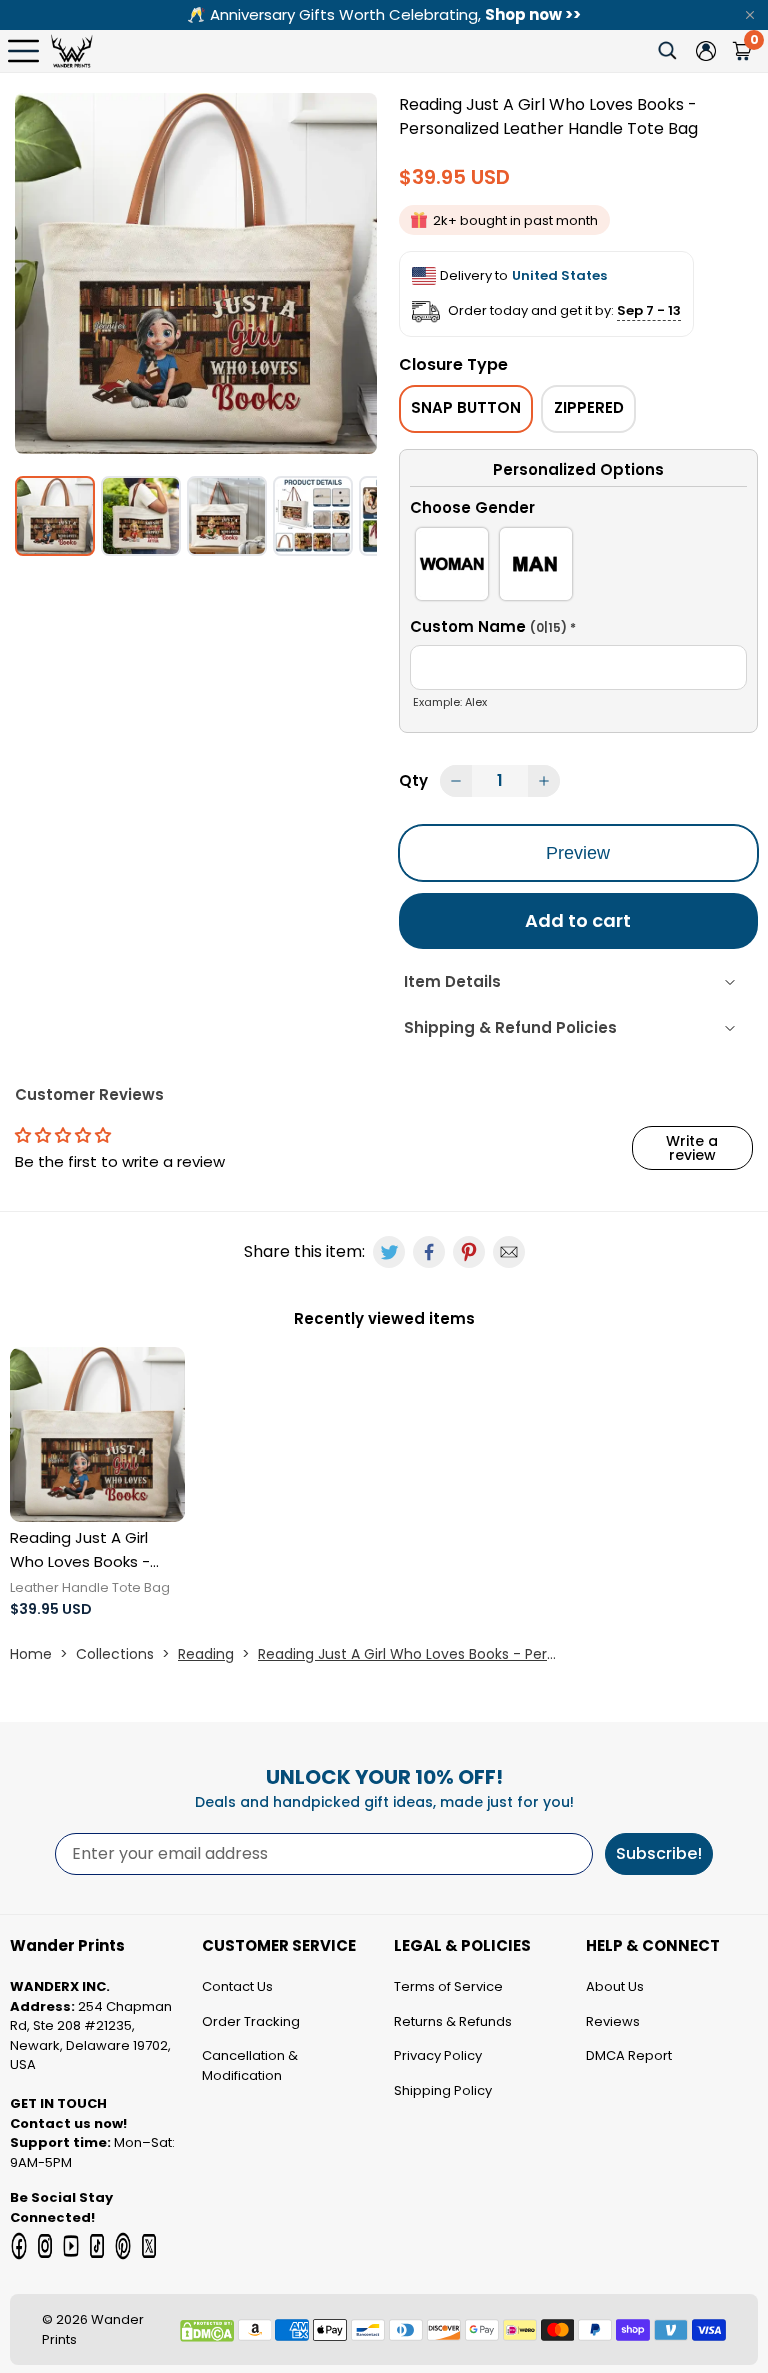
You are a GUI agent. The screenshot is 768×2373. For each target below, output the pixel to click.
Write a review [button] (692, 1148)
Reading (206, 1654)
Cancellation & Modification (250, 2065)
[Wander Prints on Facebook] (19, 2246)
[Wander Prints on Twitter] (149, 2246)
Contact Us (237, 1986)
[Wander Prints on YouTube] (71, 2246)
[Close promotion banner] (750, 15)
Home (31, 1654)
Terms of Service (448, 1986)
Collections (115, 1654)
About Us (615, 1986)
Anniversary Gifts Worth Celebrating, (384, 14)
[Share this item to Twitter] (389, 1252)
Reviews (613, 2021)
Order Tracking (251, 2021)
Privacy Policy (438, 2055)
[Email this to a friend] (509, 1252)
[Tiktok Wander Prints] (97, 2246)
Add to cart (578, 920)
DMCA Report (629, 2055)
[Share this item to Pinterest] (469, 1252)
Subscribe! (659, 1853)
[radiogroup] (578, 567)
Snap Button (466, 407)
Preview (578, 853)
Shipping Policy (443, 2090)
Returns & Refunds (453, 2021)
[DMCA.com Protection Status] (207, 2331)
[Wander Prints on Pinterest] (123, 2246)
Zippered (589, 407)
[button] (578, 511)
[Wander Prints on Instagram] (45, 2246)
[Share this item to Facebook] (429, 1252)
